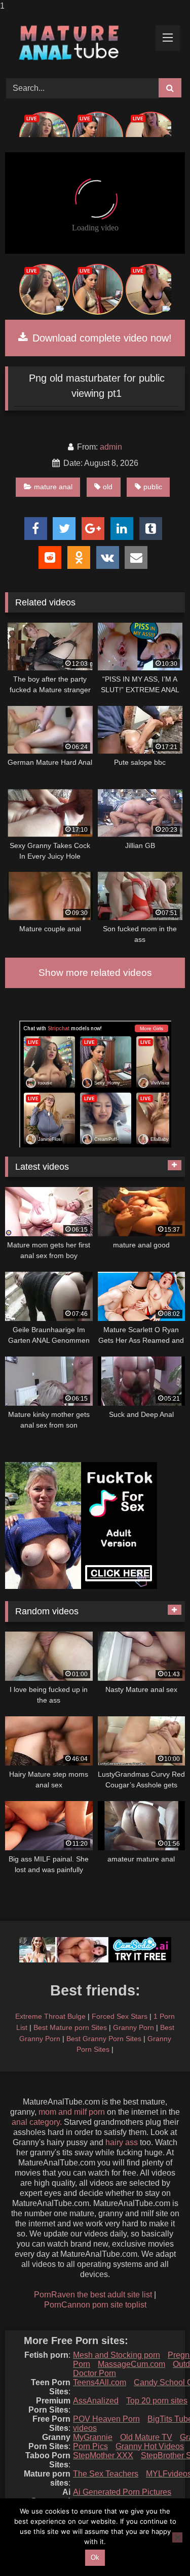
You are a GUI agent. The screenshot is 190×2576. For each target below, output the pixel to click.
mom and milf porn (72, 2112)
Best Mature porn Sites (70, 2027)
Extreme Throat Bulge (50, 2016)
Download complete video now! (101, 338)
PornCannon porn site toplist (95, 2305)
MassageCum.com (131, 2364)
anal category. (37, 2122)
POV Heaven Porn (106, 2419)
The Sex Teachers (106, 2474)
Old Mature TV (146, 2437)
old (108, 487)
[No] (177, 2537)
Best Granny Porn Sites (104, 2039)
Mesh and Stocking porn (117, 2355)
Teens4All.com (100, 2382)
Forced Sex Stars (120, 2016)
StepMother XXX (103, 2455)
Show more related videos (95, 973)
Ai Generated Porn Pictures (122, 2492)
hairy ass (122, 2142)
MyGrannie (93, 2437)
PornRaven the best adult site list (93, 2295)
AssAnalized (96, 2401)
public (153, 487)
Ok (95, 2557)
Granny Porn (134, 2027)
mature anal (53, 487)
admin (111, 447)
